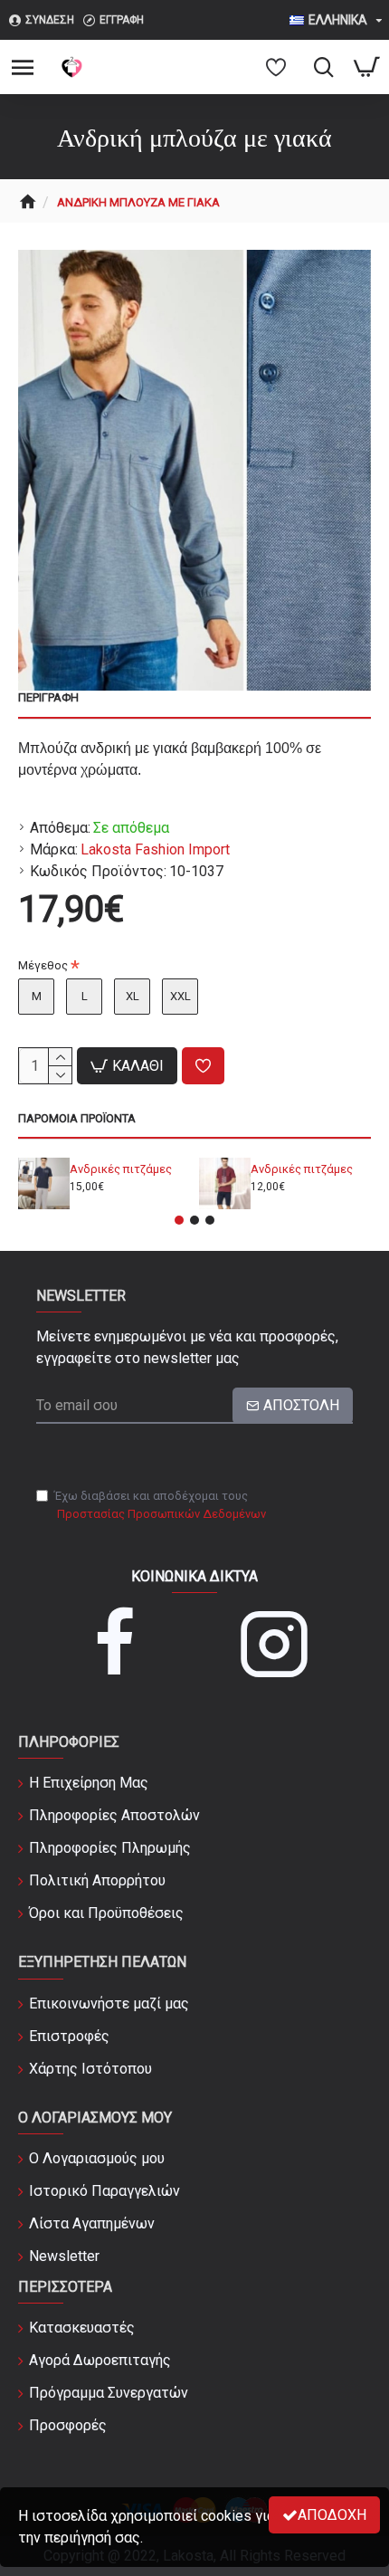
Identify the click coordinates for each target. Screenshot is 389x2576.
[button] (179, 1220)
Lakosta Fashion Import (155, 849)
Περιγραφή (48, 697)
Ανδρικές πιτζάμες (121, 1169)
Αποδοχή (332, 2515)
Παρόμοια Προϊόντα (77, 1118)
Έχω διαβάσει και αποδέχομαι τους (160, 1505)
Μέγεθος (43, 965)
